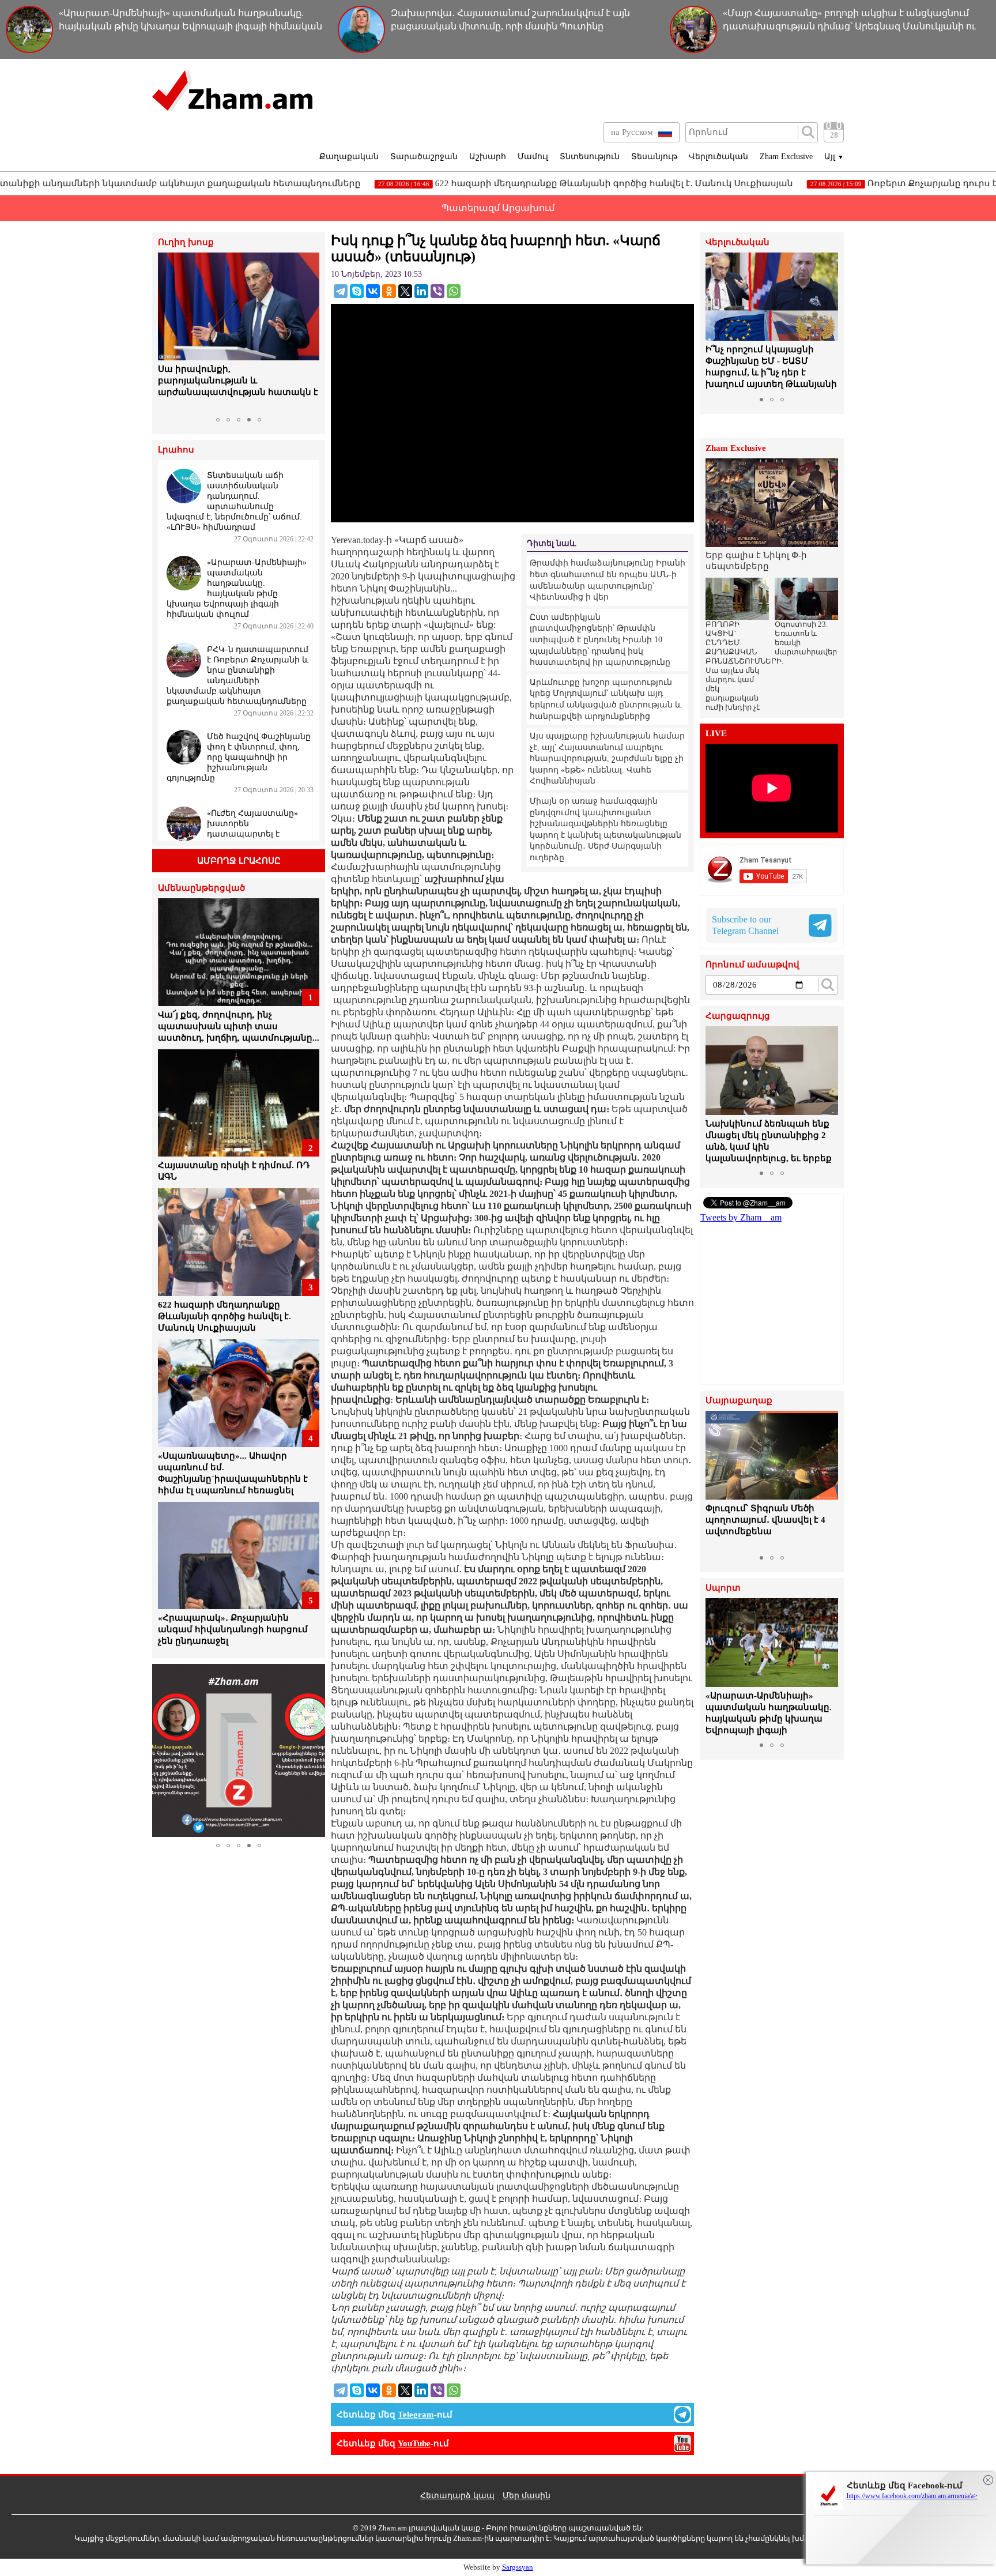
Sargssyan (518, 2567)
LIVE (716, 734)
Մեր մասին (527, 2496)
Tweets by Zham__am (741, 1217)
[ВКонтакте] (373, 291)
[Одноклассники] (389, 291)
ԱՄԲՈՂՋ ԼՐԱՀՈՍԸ (239, 861)
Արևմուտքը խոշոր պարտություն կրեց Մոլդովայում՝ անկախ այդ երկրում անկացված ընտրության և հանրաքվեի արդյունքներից (605, 699)
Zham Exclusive (786, 157)
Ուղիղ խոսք (186, 242)
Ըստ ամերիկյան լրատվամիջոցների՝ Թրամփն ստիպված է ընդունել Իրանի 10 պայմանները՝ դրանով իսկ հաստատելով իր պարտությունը (600, 640)
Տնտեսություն (590, 157)
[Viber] (437, 291)
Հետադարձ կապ (457, 2496)
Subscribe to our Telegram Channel (745, 925)
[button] (168, 332)
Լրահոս (176, 450)
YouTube (414, 2443)
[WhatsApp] (454, 291)
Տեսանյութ (654, 157)
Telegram (416, 2415)
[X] (405, 291)
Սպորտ (723, 1588)
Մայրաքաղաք (739, 1401)
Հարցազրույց (738, 1016)
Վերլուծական (718, 157)
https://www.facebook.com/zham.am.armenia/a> (912, 2496)
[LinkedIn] (421, 291)
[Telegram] (341, 291)
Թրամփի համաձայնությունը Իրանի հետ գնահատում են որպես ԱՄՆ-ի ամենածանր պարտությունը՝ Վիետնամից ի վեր (608, 580)
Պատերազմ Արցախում (498, 208)
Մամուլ (533, 157)
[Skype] (357, 291)
